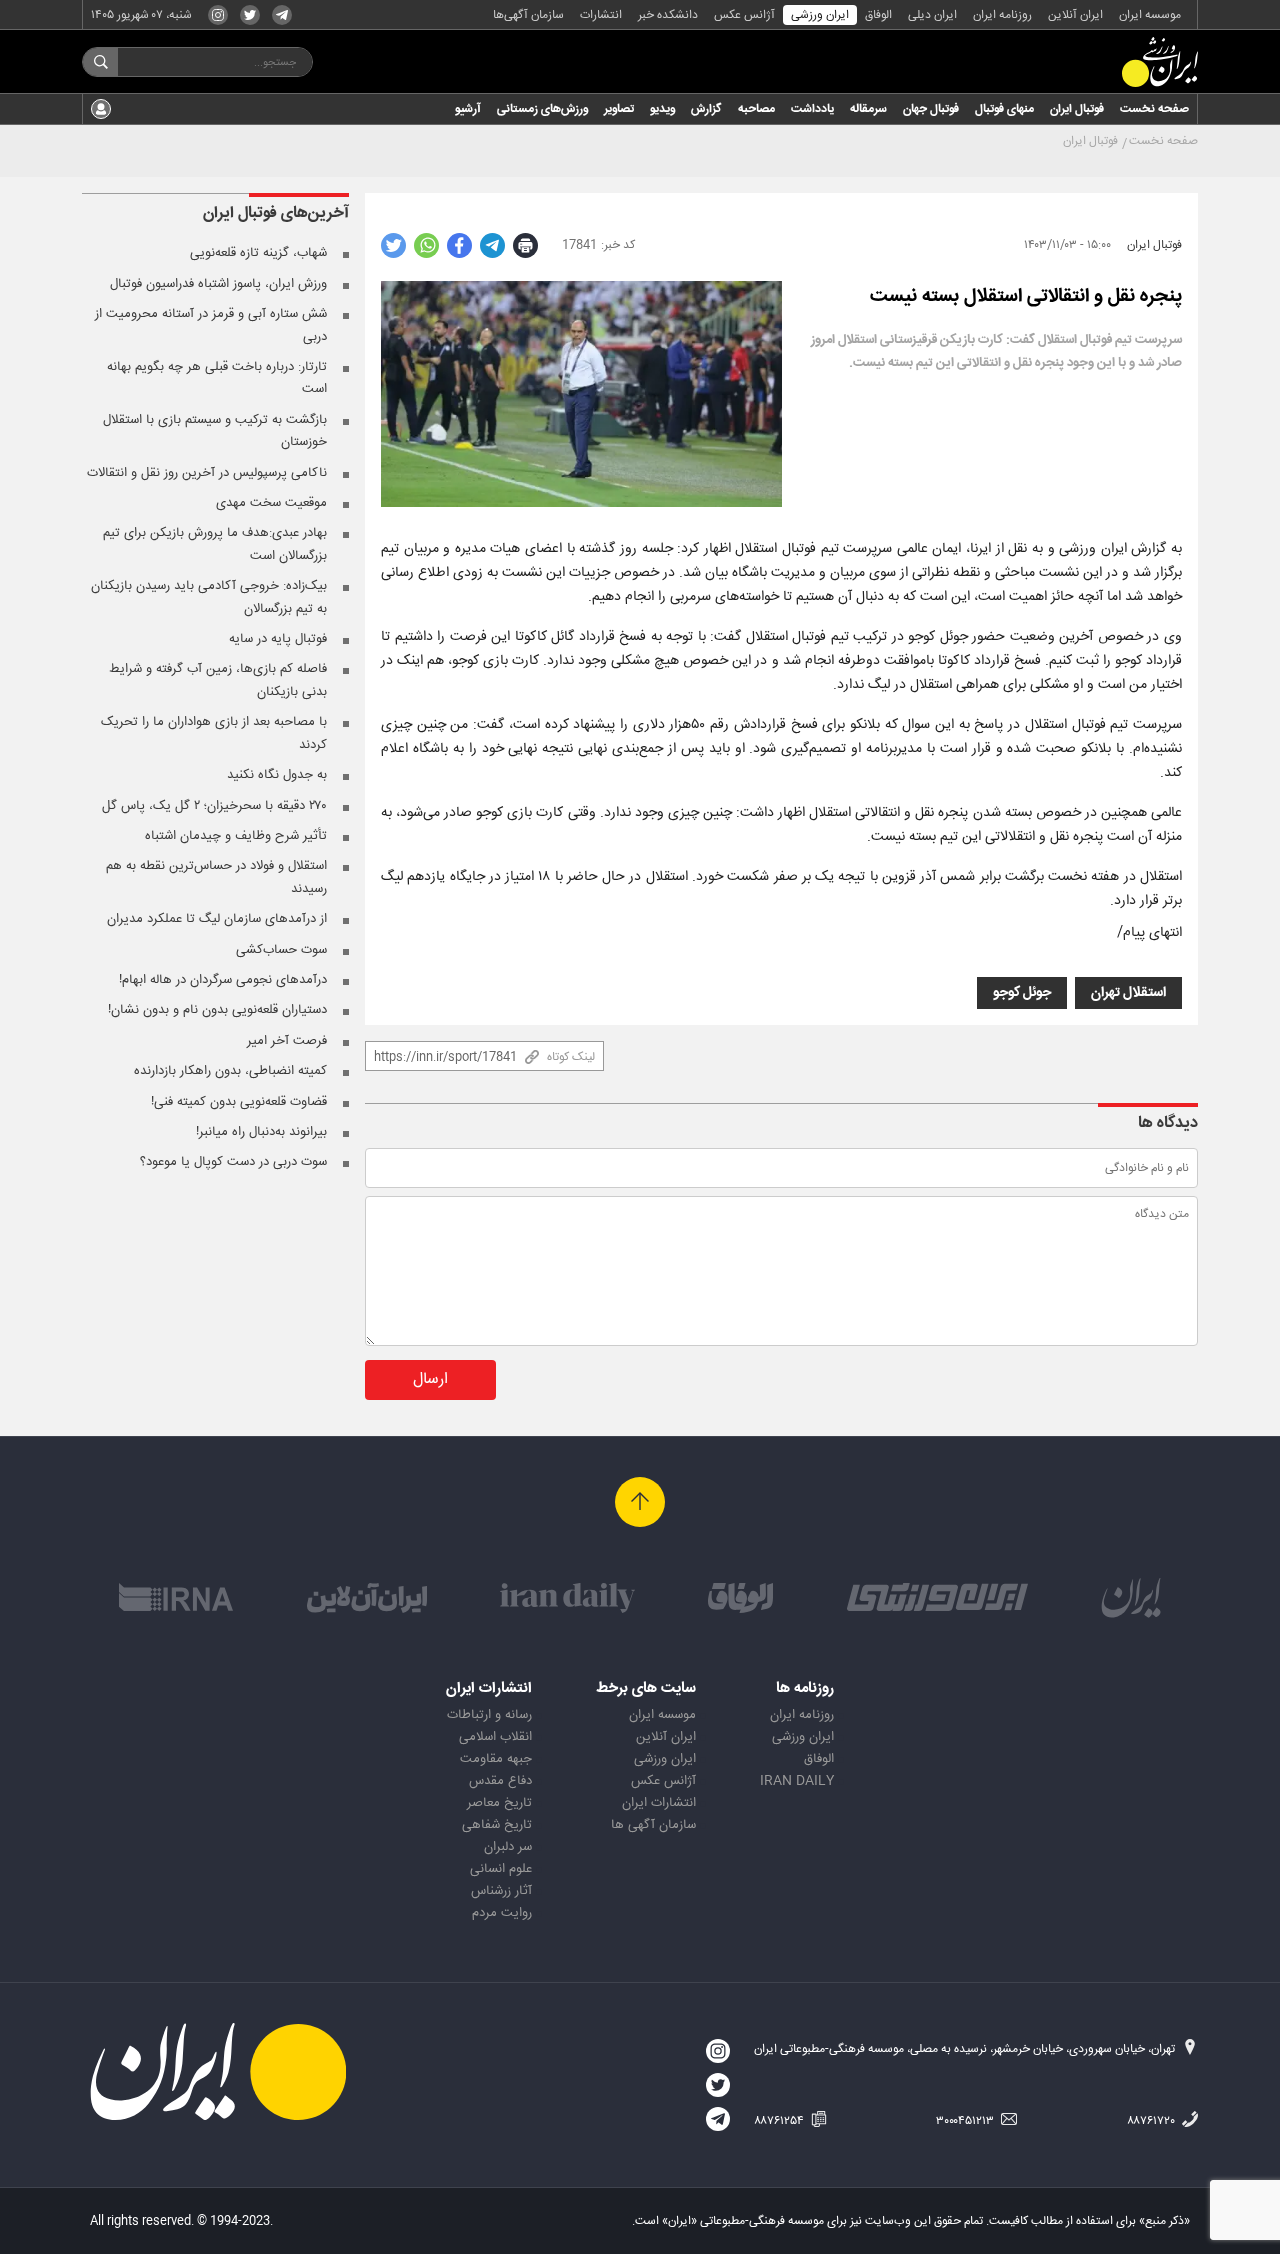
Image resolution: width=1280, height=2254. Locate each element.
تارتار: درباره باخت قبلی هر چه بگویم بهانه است (217, 378)
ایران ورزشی (820, 15)
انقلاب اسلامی (495, 1737)
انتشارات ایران (659, 1803)
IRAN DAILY (797, 1781)
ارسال (430, 1379)
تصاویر (619, 109)
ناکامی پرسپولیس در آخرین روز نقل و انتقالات (207, 473)
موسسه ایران (1150, 15)
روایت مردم (502, 1913)
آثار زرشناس (501, 1891)
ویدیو (662, 109)
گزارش (706, 109)
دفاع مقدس (500, 1781)
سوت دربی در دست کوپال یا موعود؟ (233, 1162)
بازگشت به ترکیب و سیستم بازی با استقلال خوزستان (215, 431)
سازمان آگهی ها (653, 1825)
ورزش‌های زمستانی (542, 109)
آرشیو (468, 109)
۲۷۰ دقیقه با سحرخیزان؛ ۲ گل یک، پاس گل (214, 806)
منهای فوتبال (1004, 109)
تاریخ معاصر (499, 1803)
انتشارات (601, 15)
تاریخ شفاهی (497, 1825)
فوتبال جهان (931, 109)
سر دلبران (508, 1847)
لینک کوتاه (571, 1057)
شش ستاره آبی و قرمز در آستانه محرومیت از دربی (211, 325)
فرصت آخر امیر (287, 1041)
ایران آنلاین (1075, 15)
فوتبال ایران (1077, 109)
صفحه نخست (1154, 109)
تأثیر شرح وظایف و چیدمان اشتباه (236, 836)
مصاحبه (756, 109)
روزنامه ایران (1002, 15)
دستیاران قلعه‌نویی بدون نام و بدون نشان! (217, 1010)
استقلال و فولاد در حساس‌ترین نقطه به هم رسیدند (216, 877)
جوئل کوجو (1022, 993)
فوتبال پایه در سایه (278, 639)
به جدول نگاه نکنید (277, 775)
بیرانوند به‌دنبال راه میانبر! (261, 1132)
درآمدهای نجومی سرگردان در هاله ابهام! (223, 980)
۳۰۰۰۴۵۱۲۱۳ (966, 2121)
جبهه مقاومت (496, 1759)
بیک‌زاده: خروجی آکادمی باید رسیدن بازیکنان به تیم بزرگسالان (209, 597)
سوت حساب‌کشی (281, 950)
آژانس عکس (744, 15)
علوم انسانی (501, 1869)
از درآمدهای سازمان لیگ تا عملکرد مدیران (217, 919)
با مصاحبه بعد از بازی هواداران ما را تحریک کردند (214, 733)
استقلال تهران (1128, 993)
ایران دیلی (932, 15)
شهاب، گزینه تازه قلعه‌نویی (258, 253)
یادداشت (812, 109)
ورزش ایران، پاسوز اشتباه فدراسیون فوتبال (218, 284)
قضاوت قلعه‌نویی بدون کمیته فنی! (239, 1102)
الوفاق (878, 15)
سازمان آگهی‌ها (528, 15)
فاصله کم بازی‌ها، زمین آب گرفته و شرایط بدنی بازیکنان (218, 680)
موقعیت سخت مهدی (271, 503)
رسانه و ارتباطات (489, 1715)
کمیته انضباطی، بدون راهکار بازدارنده (230, 1071)
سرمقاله (868, 109)
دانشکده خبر (668, 15)
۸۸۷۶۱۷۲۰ (1152, 2121)
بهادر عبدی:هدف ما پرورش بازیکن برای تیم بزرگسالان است (215, 544)
